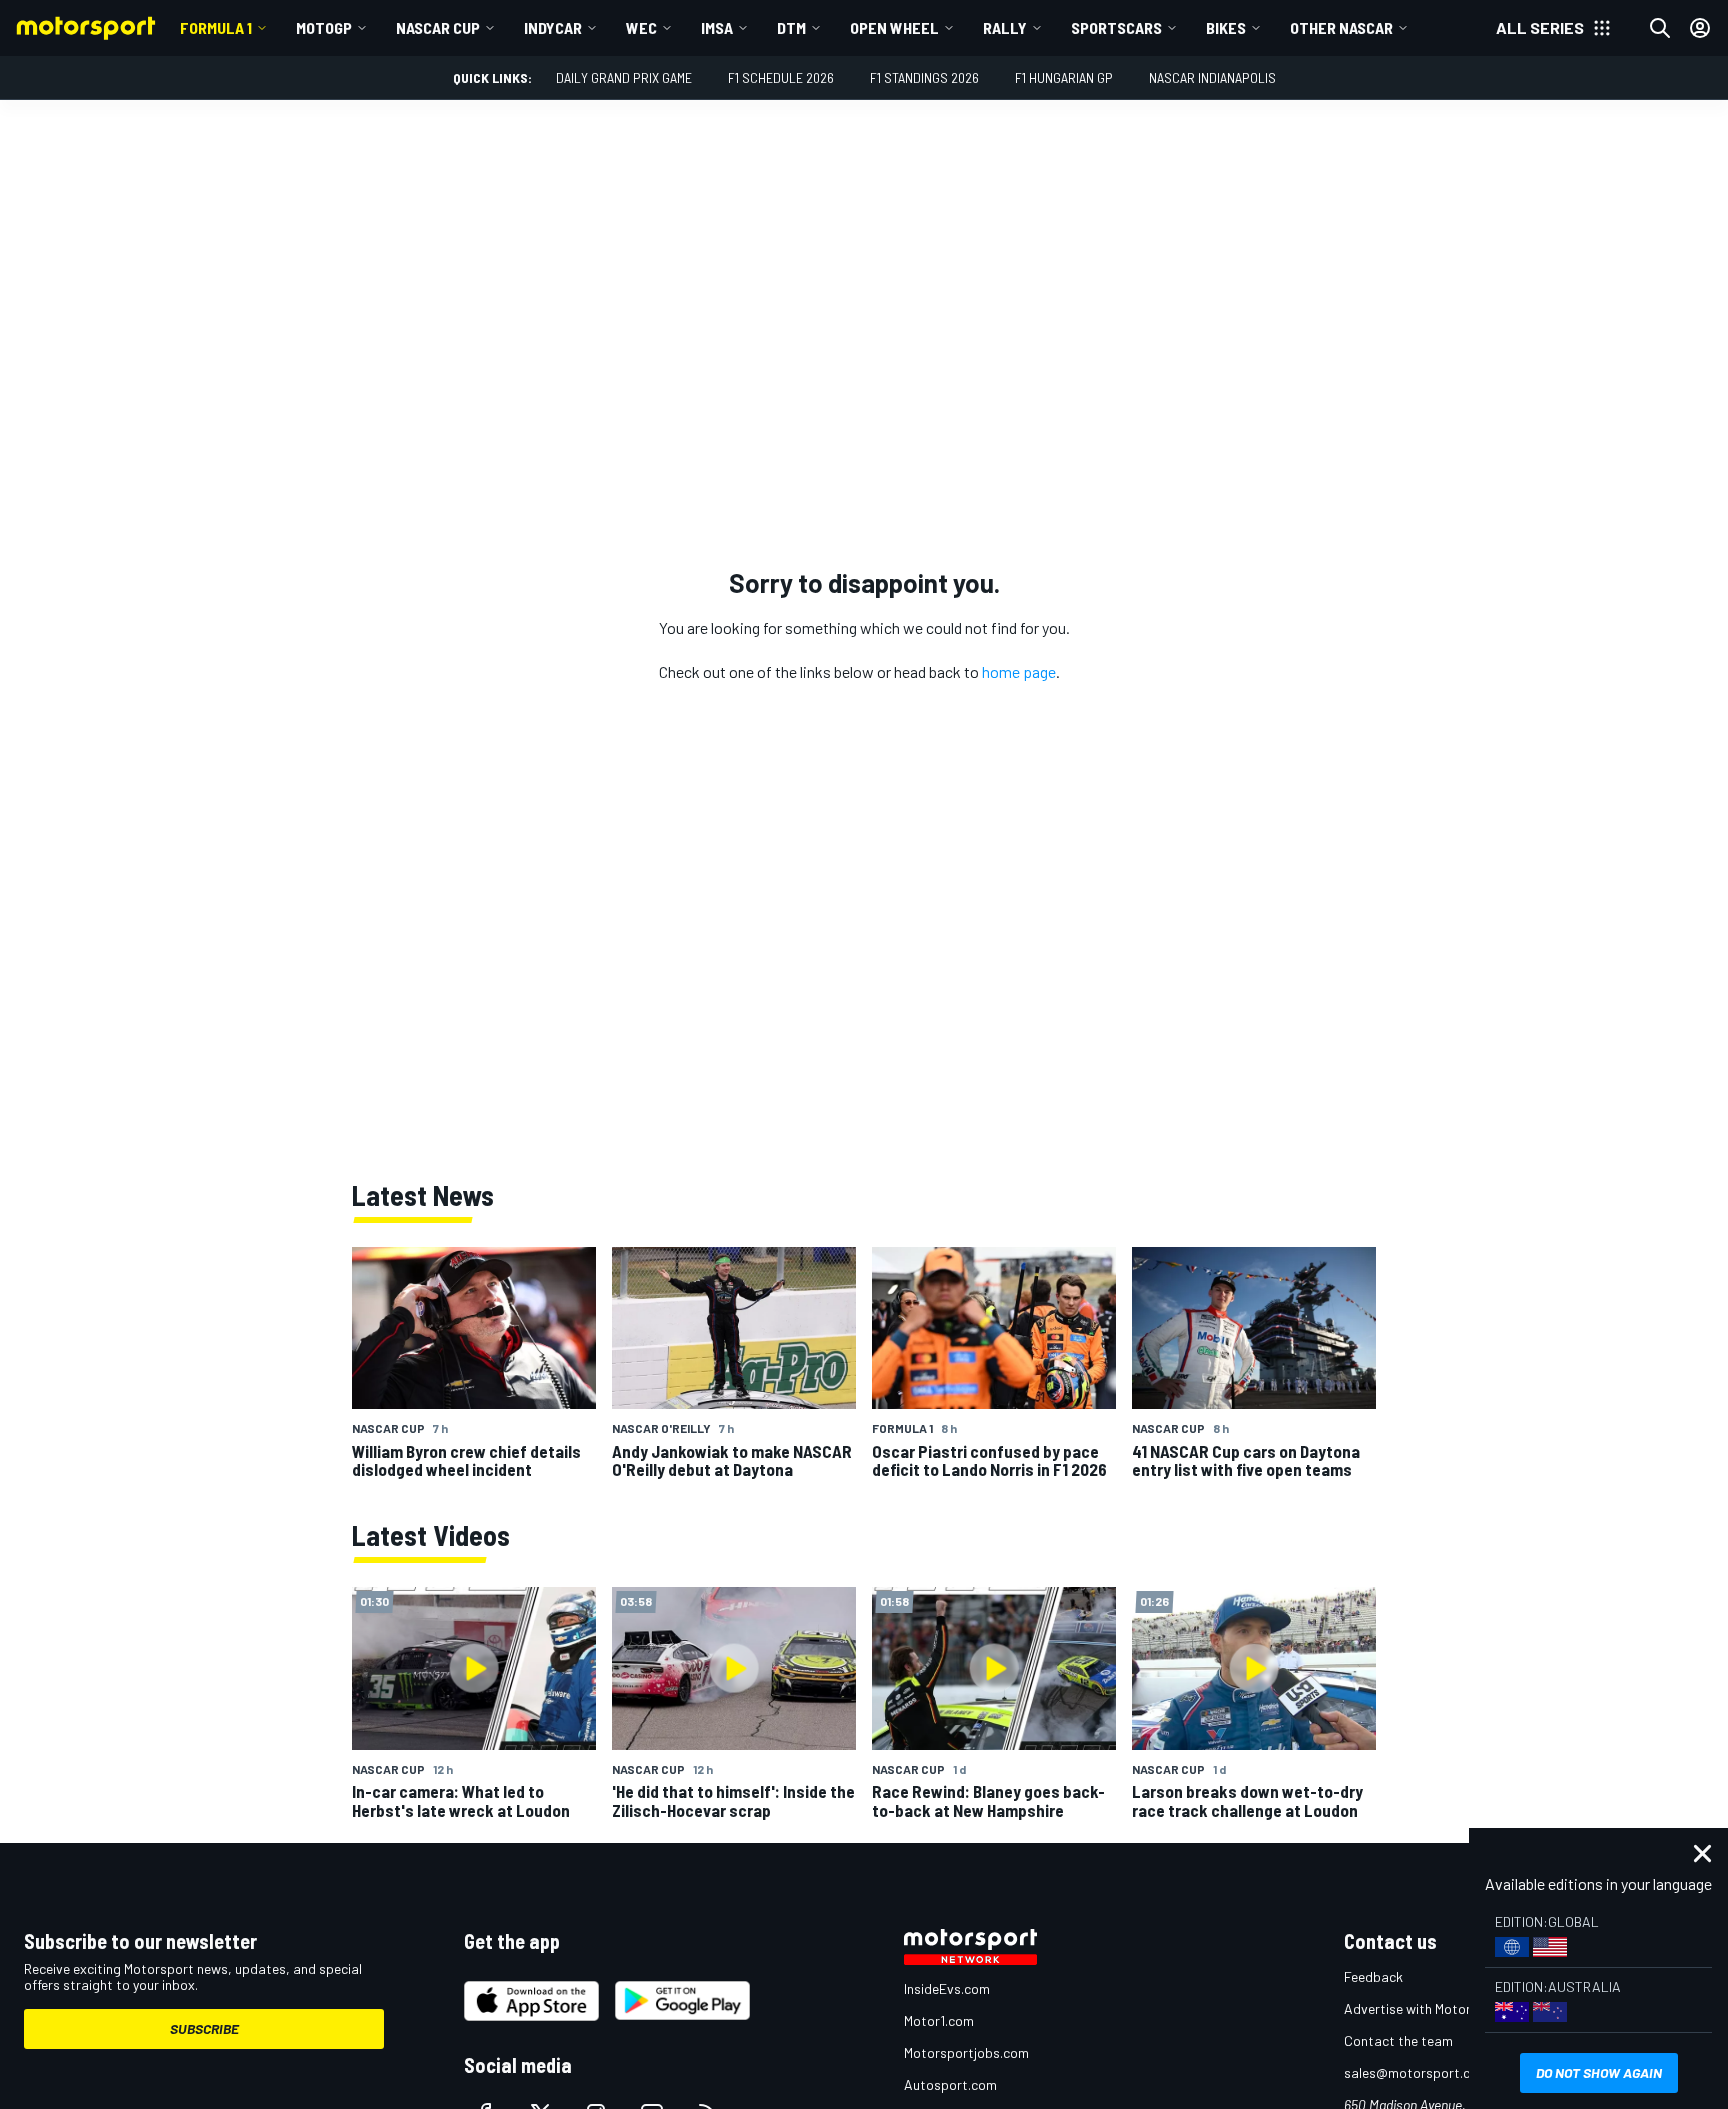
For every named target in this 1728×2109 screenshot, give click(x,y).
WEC (641, 27)
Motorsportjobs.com (966, 2052)
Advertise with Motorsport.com (1439, 2008)
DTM (791, 27)
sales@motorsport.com (1416, 2072)
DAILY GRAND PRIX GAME (624, 77)
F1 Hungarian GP (1064, 77)
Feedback (1373, 1976)
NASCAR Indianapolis (1212, 77)
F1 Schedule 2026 (781, 77)
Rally (1005, 27)
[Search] (1660, 28)
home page (1019, 671)
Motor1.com (939, 2020)
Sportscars (1116, 27)
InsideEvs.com (947, 1988)
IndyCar (553, 27)
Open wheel (894, 27)
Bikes (1226, 27)
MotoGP (324, 27)
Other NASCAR (1341, 27)
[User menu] (1700, 28)
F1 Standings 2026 (924, 77)
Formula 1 (216, 27)
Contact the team (1398, 2040)
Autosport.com (950, 2084)
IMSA (717, 27)
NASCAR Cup (438, 27)
